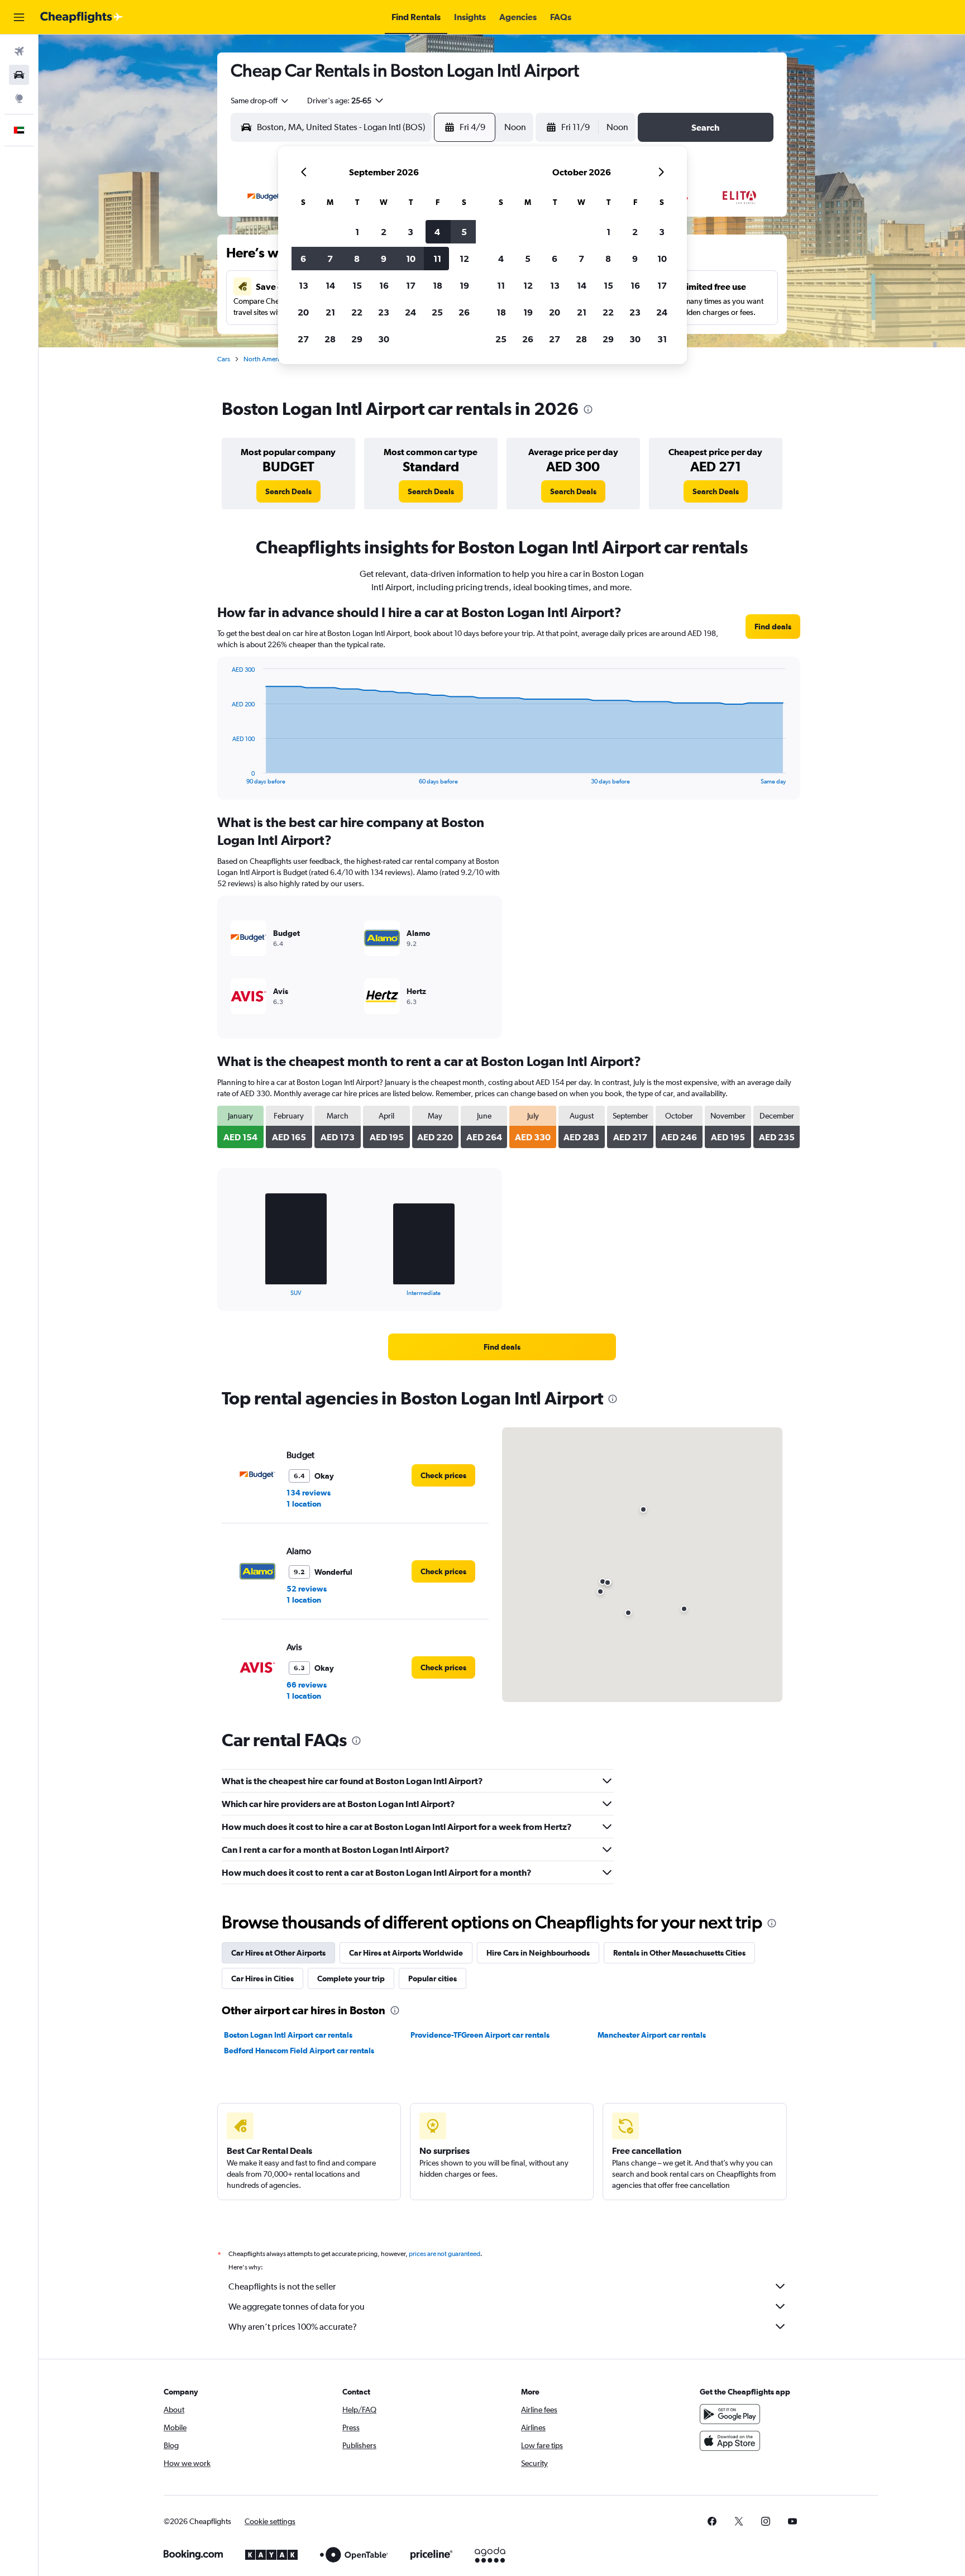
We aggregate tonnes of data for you (297, 2307)
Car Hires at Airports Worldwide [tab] (406, 1953)
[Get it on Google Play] (730, 2414)
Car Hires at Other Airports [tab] (278, 1953)
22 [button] (357, 312)
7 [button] (330, 259)
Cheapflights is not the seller (282, 2286)
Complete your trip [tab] (351, 1978)
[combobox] (260, 101)
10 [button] (411, 259)
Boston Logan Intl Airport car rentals (288, 2035)
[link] (288, 491)
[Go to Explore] (19, 98)
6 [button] (303, 259)
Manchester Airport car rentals (652, 2035)
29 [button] (357, 339)
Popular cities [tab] (433, 1978)
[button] (19, 17)
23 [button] (384, 312)
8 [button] (357, 259)
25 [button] (437, 312)
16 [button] (384, 285)
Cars (224, 359)
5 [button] (464, 232)
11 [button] (437, 259)
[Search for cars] (19, 75)
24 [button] (410, 312)
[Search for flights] (19, 51)
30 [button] (384, 339)
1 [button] (357, 232)
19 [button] (464, 285)
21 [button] (330, 312)
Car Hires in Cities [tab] (262, 1978)
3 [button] (410, 232)
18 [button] (438, 285)
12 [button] (464, 259)
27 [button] (303, 339)
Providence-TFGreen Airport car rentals (480, 2035)
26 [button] (464, 312)
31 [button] (662, 339)
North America (265, 359)
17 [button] (411, 285)
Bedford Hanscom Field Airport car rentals (299, 2051)
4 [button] (437, 232)
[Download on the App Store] (730, 2441)
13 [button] (304, 285)
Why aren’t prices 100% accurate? (293, 2327)
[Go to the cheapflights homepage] (82, 17)
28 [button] (330, 339)
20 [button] (303, 312)
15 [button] (357, 285)
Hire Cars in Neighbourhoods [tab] (538, 1953)
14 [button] (330, 285)
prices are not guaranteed (445, 2254)
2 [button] (384, 232)
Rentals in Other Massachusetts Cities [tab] (679, 1953)
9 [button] (384, 259)
